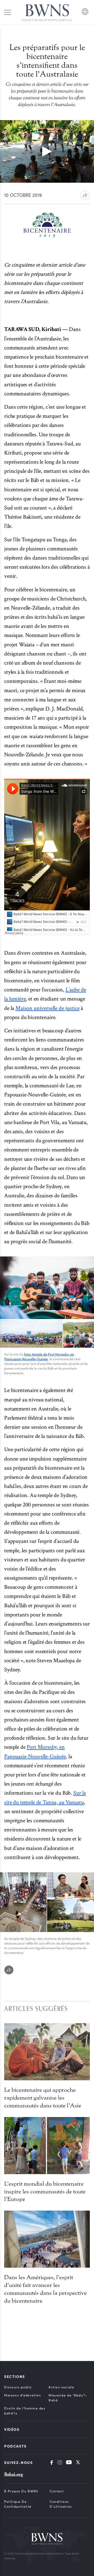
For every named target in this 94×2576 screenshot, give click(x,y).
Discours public (18, 2387)
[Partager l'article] (85, 195)
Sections (15, 2376)
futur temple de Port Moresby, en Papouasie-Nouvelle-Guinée (39, 1357)
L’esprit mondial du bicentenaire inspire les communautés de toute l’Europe (45, 2192)
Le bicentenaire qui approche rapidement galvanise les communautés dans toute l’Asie (43, 2098)
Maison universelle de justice (47, 1008)
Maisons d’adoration (23, 2395)
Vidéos (12, 2429)
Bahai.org (14, 2474)
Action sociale (61, 2387)
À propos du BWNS (21, 2491)
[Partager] (9, 1970)
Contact (57, 2491)
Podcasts (15, 2446)
